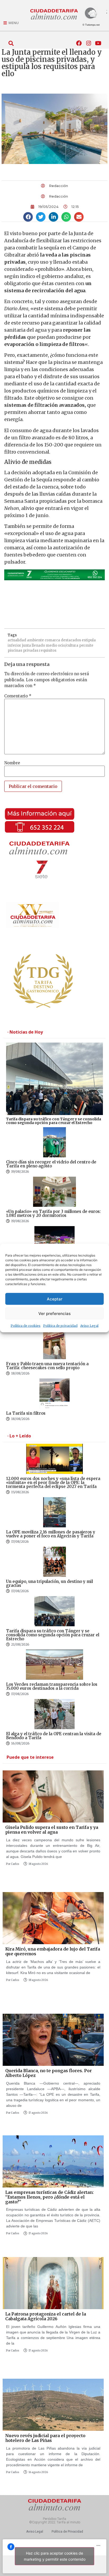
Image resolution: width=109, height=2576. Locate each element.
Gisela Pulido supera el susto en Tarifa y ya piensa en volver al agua (52, 1830)
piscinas (15, 650)
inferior (14, 645)
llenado (38, 645)
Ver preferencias (54, 1313)
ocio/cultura (68, 645)
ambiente (35, 640)
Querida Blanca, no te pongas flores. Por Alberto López (49, 2073)
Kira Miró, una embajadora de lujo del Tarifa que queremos (53, 1951)
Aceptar (55, 1299)
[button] (11, 43)
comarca (52, 640)
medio (51, 645)
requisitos (48, 650)
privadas (31, 650)
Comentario (18, 696)
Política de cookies (26, 1326)
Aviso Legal (89, 1326)
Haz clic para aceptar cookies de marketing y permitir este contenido (55, 2556)
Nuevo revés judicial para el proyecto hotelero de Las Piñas (45, 2438)
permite (86, 645)
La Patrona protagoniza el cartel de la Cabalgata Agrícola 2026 (46, 2316)
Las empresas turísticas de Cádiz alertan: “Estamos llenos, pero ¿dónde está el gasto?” (49, 2197)
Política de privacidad (60, 1326)
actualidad (17, 640)
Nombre (12, 763)
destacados (71, 640)
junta (26, 645)
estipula (89, 640)
